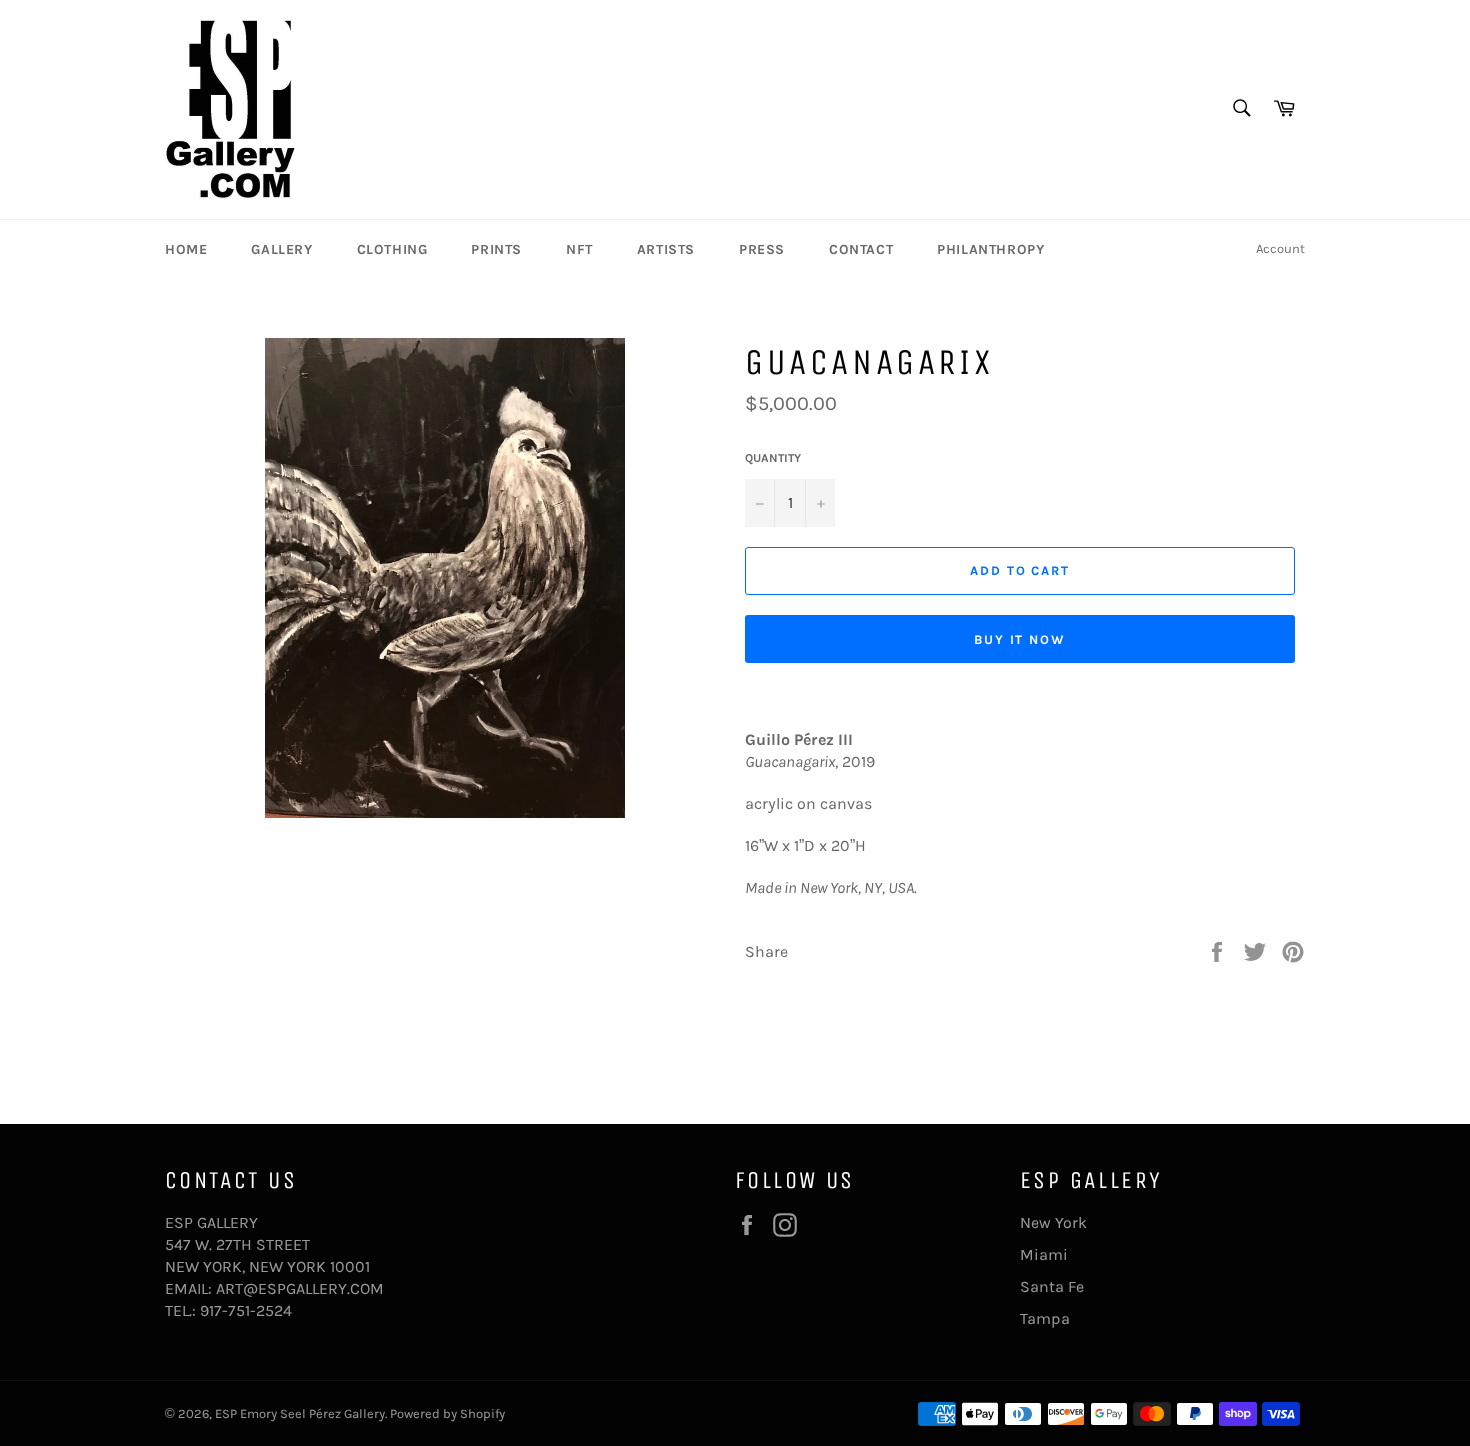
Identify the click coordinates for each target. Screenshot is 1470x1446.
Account (1280, 248)
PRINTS (496, 249)
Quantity (773, 458)
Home (186, 249)
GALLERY (281, 249)
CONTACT (861, 249)
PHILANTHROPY (990, 249)
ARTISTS (666, 249)
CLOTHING (392, 249)
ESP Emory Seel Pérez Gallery (300, 1413)
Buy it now (1020, 639)
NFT (579, 249)
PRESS (762, 249)
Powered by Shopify (447, 1413)
